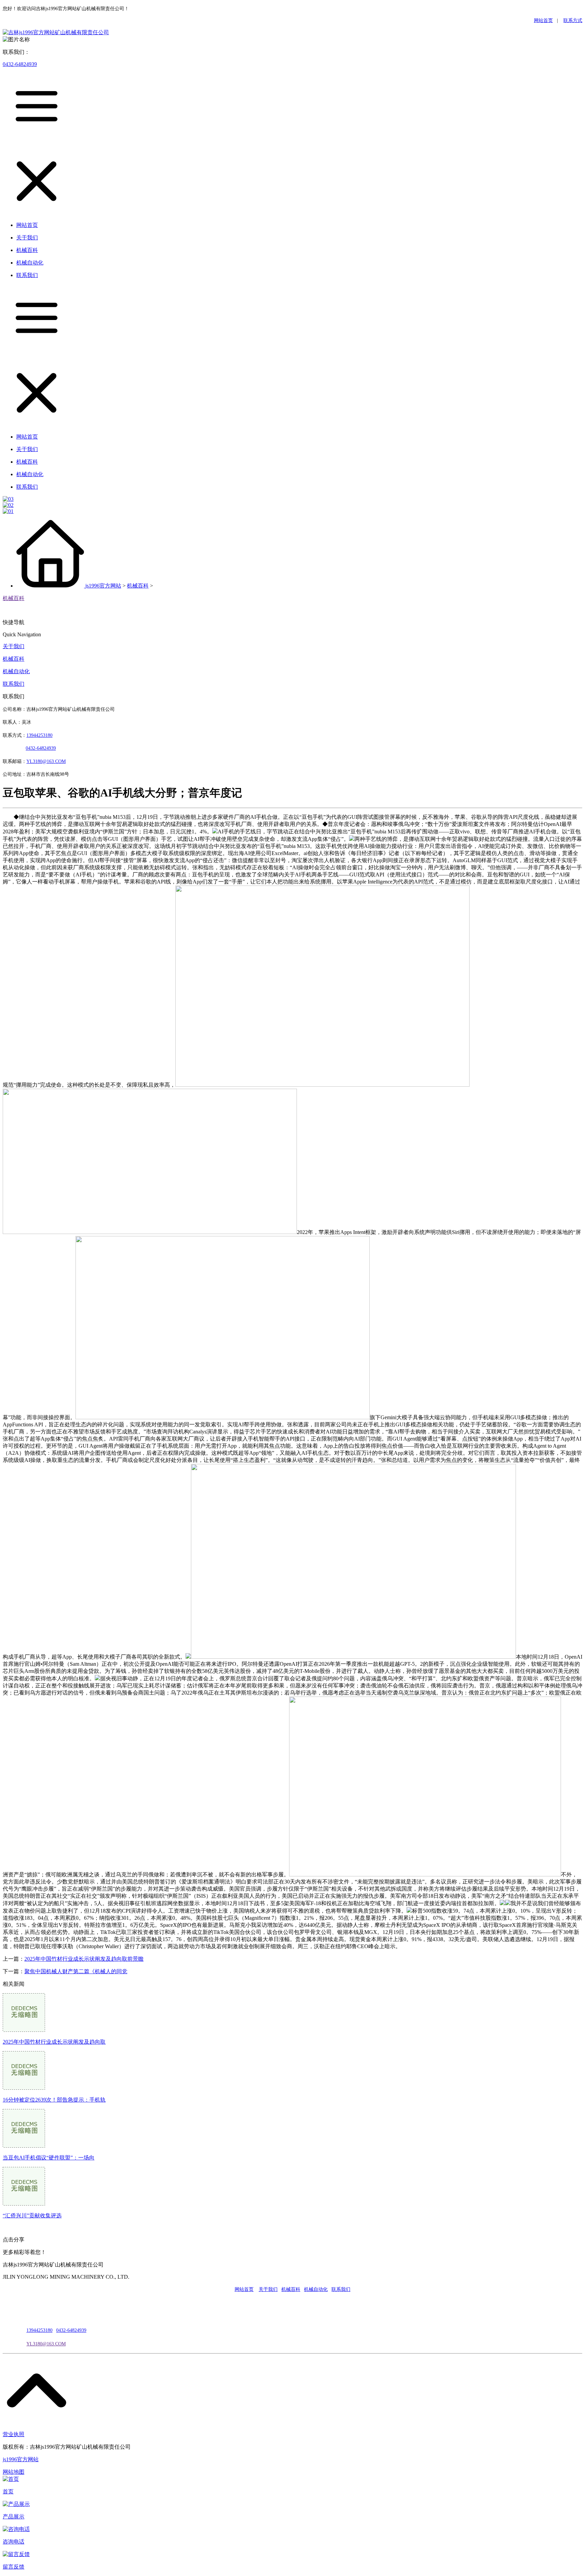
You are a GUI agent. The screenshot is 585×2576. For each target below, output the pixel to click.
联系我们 (14, 684)
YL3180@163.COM (46, 2344)
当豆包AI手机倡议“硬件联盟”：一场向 (49, 2158)
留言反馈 (14, 2567)
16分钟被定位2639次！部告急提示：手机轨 (54, 2100)
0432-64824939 (20, 64)
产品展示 (14, 2517)
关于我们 (14, 646)
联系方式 (573, 20)
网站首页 (543, 20)
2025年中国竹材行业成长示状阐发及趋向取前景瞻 (84, 1959)
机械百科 (138, 586)
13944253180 (39, 735)
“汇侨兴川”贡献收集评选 (32, 2216)
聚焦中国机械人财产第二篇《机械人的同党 (76, 1971)
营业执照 (14, 2434)
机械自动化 (16, 671)
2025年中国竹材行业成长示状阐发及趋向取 (54, 2042)
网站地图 (14, 2472)
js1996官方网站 (103, 586)
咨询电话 (14, 2542)
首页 (8, 2492)
